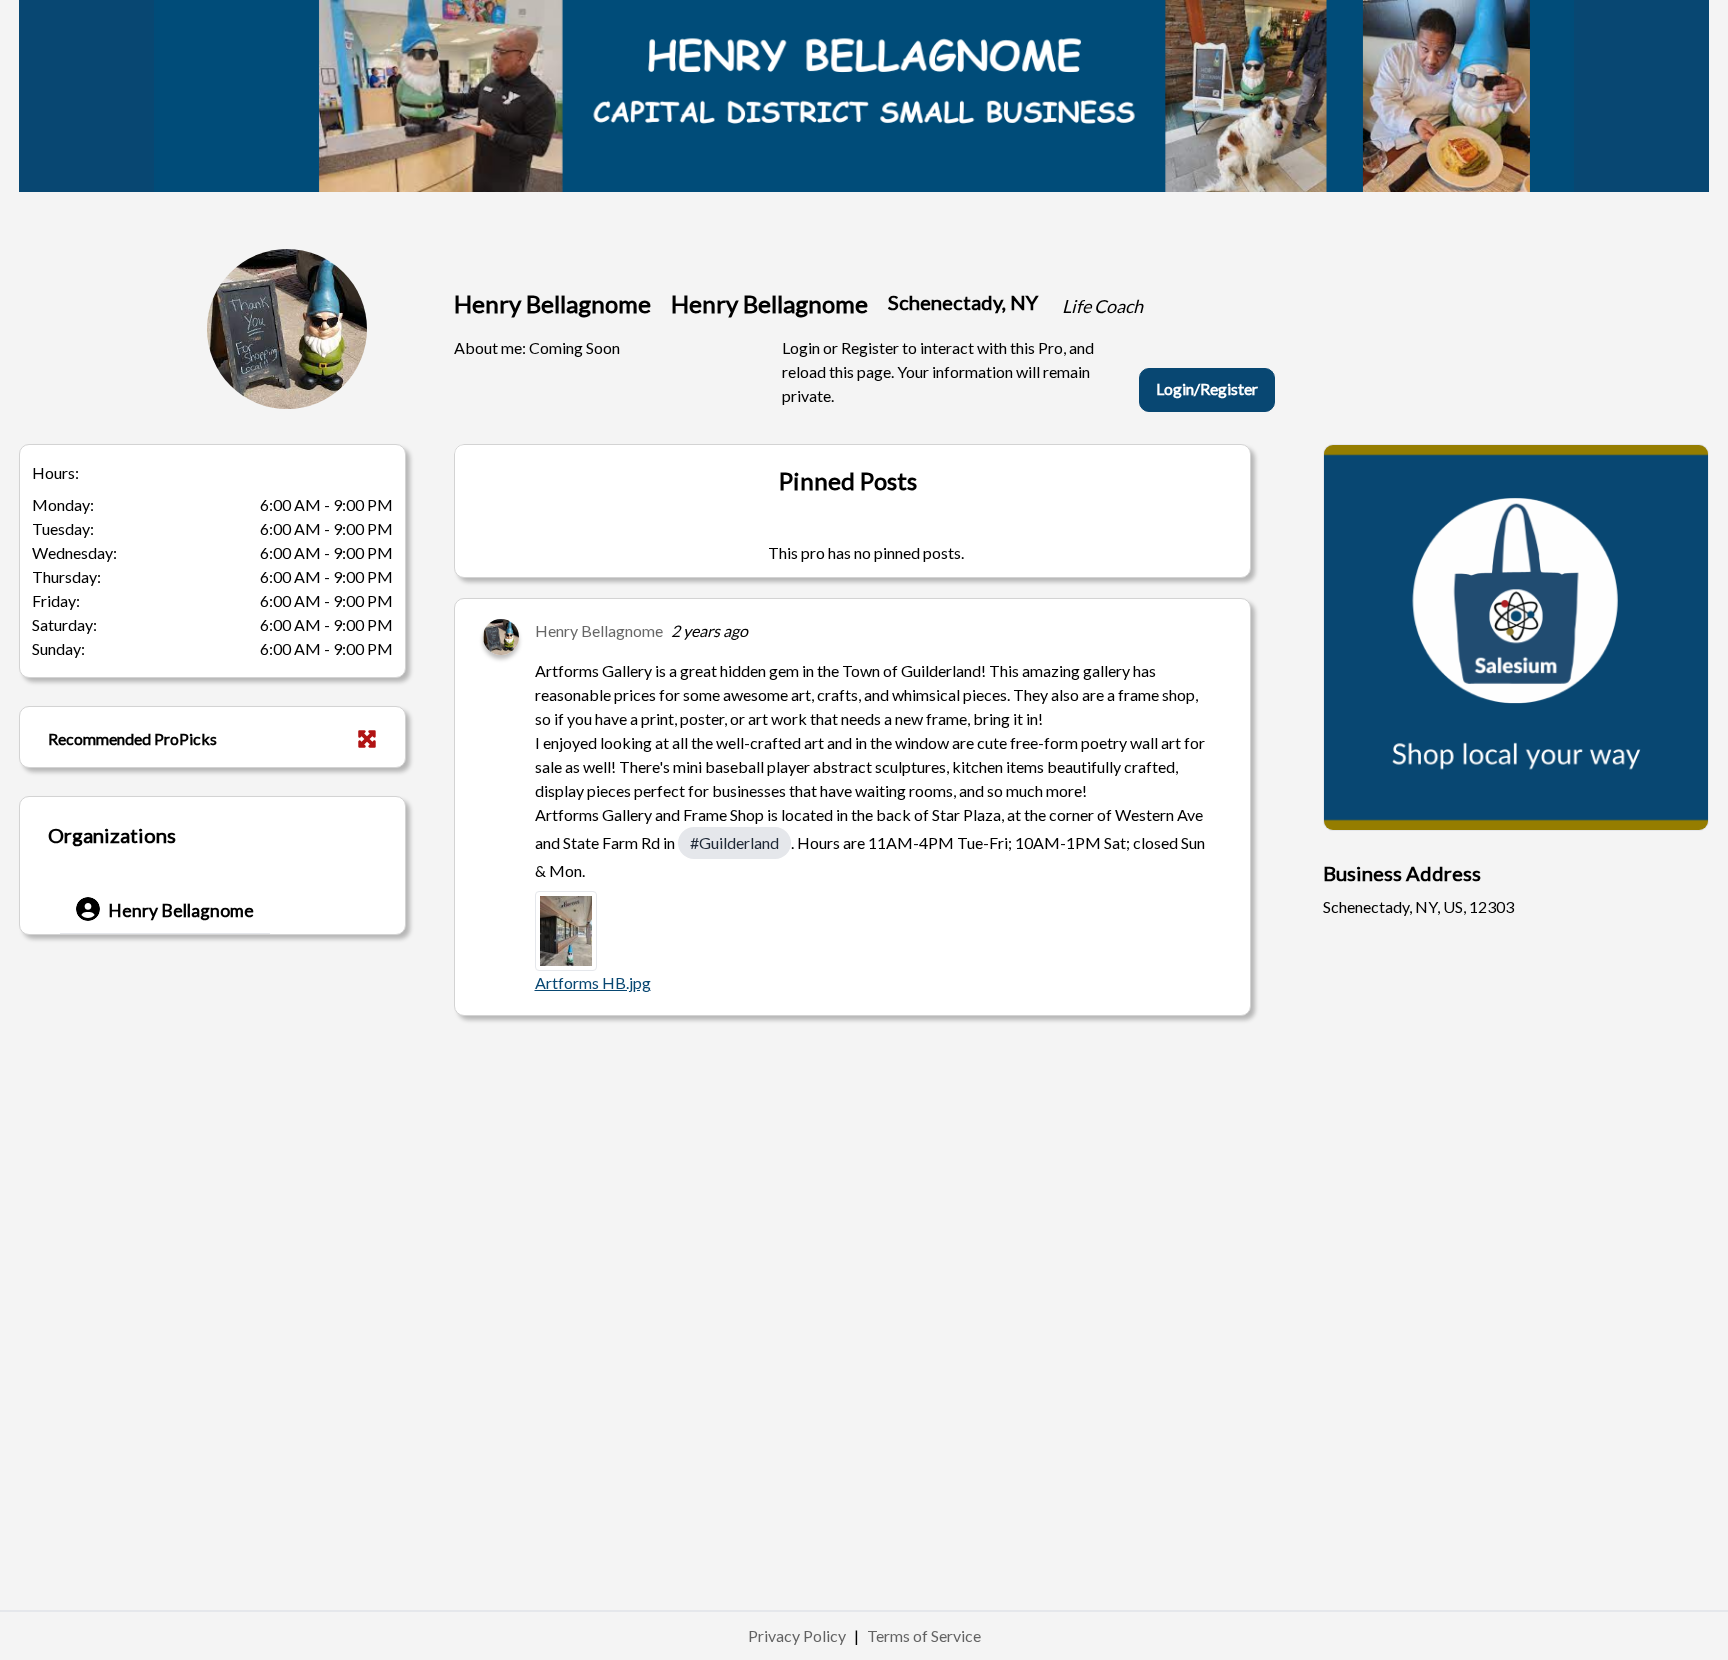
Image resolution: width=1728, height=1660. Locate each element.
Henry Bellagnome (599, 630)
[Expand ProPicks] (367, 739)
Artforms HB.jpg (593, 982)
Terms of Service (924, 1635)
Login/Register (1207, 388)
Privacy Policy (797, 1635)
